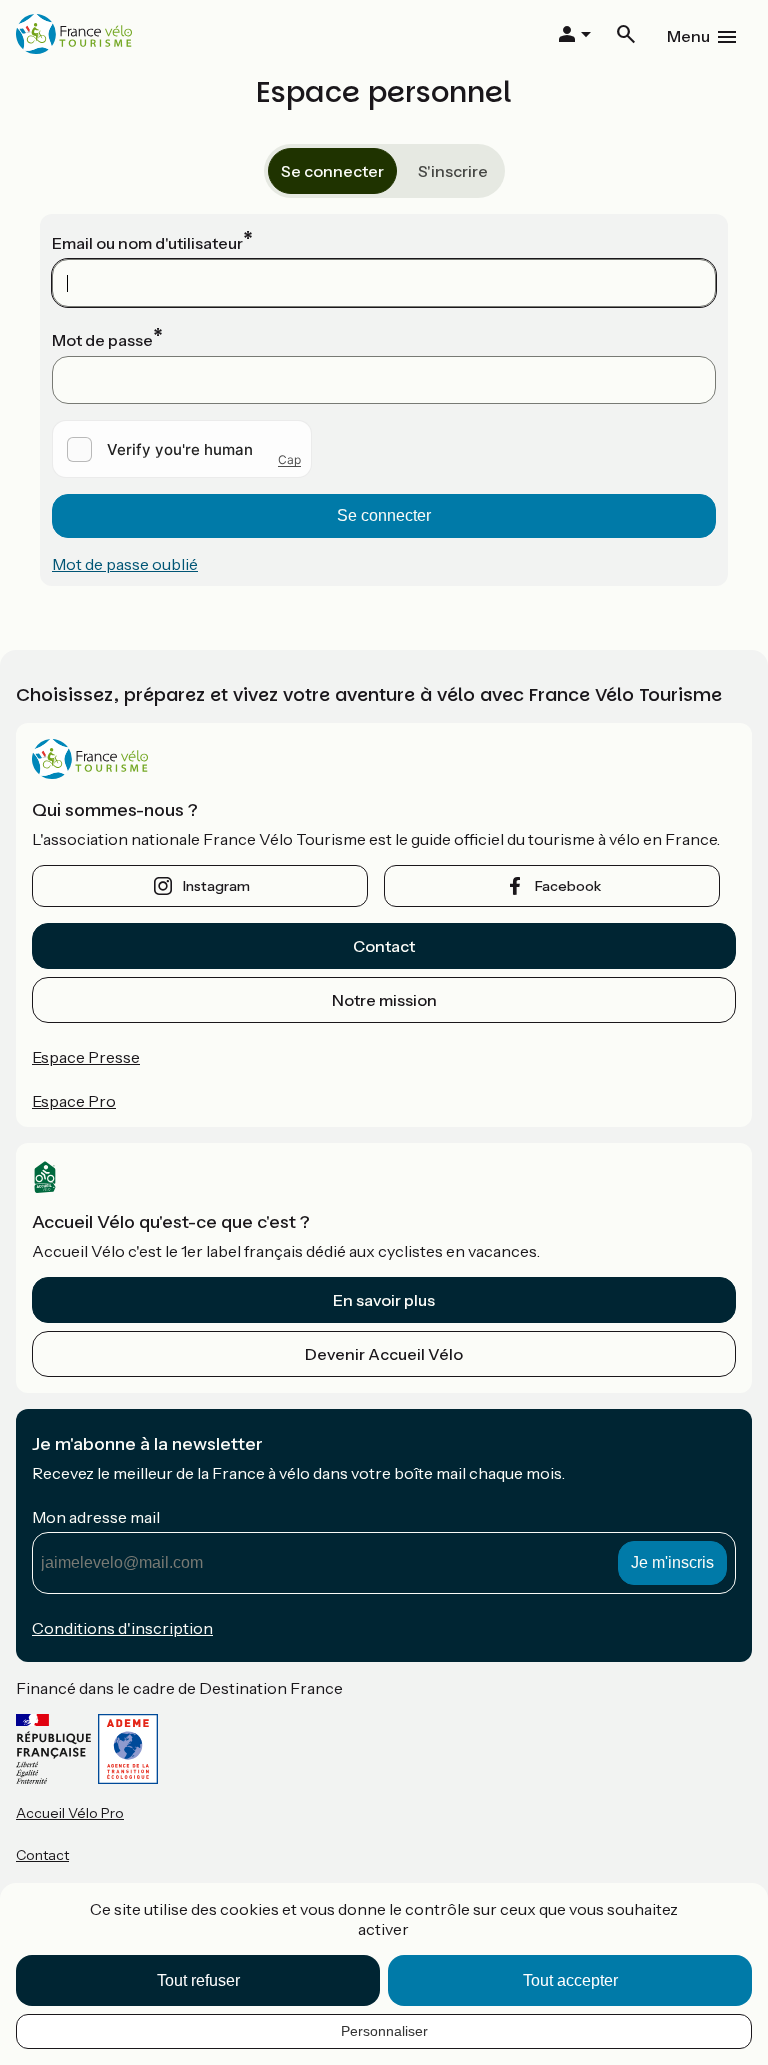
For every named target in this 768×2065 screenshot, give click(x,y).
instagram (216, 886)
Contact (384, 946)
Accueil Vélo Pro (70, 1813)
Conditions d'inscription (122, 1628)
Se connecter (332, 171)
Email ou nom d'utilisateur (147, 243)
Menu (688, 36)
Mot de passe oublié (125, 564)
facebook (568, 886)
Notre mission (384, 1000)
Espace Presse (86, 1057)
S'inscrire (453, 171)
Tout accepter (570, 1980)
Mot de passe (102, 340)
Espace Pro (74, 1101)
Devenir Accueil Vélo (384, 1354)
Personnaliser (384, 2031)
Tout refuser (198, 1980)
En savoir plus (384, 1300)
